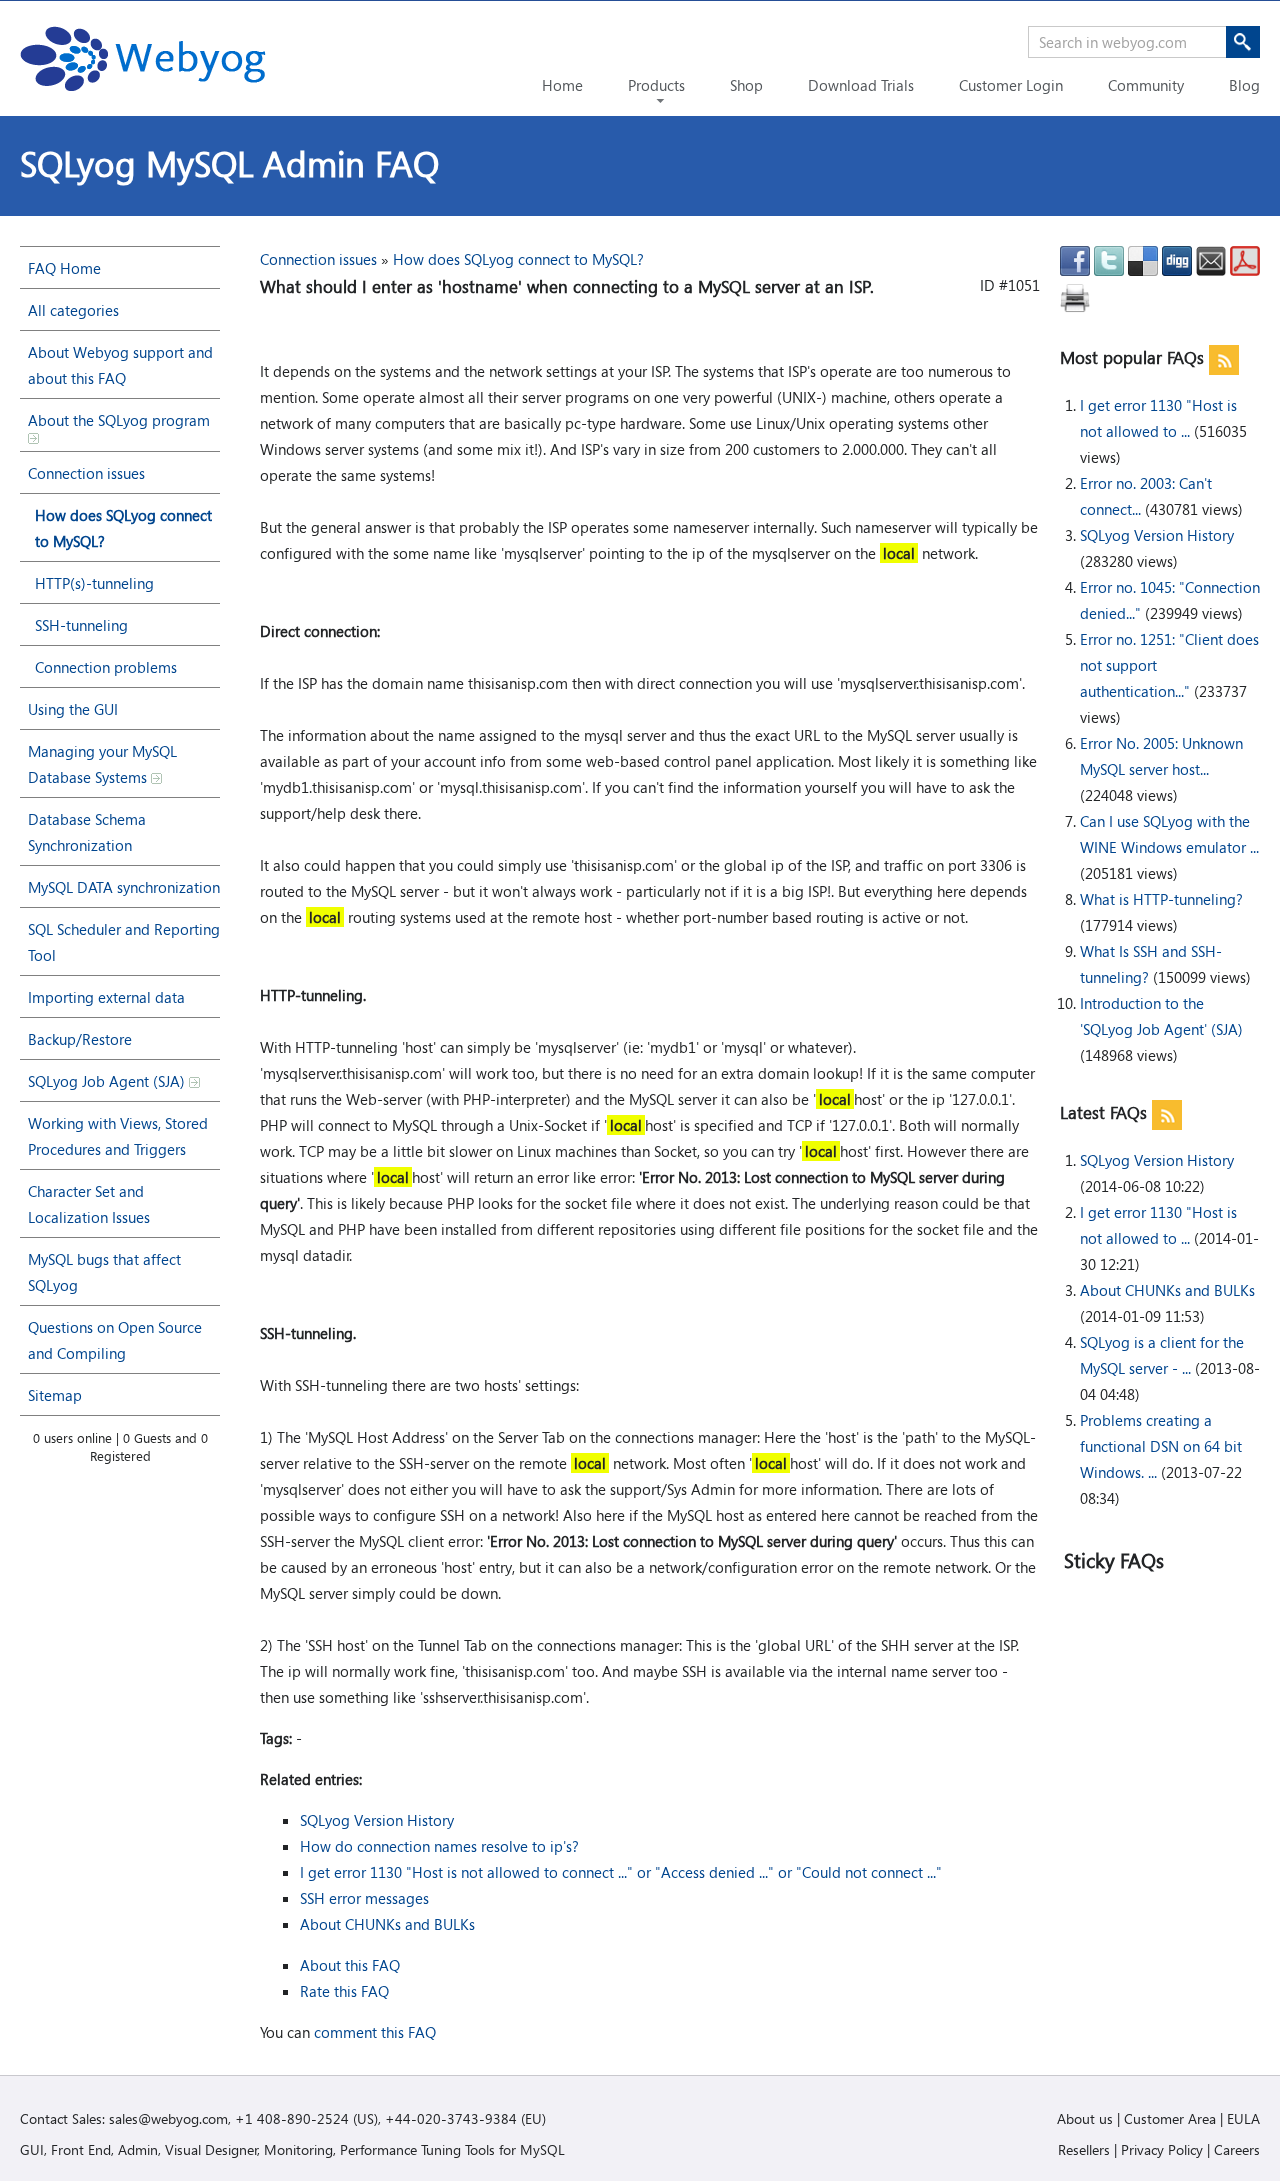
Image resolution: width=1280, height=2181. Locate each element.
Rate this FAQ (344, 1991)
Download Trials (861, 85)
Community (1146, 85)
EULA (1243, 2118)
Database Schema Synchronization (87, 832)
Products (656, 85)
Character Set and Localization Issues (89, 1204)
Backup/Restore (80, 1039)
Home (562, 85)
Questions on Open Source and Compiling (115, 1340)
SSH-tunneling (81, 625)
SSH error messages (364, 1898)
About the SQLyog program (119, 420)
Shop (746, 85)
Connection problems (106, 667)
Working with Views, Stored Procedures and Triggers (118, 1136)
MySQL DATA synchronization (124, 887)
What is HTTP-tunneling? (1161, 899)
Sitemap (55, 1395)
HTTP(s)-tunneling (94, 583)
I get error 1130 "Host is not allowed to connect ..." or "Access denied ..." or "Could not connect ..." (621, 1872)
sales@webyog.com (168, 2118)
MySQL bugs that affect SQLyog (104, 1272)
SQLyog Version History (1157, 535)
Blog (1244, 85)
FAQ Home (64, 268)
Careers (1237, 2149)
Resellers (1084, 2149)
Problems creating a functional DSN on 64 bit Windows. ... (1161, 1446)
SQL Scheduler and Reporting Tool (124, 942)
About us (1085, 2118)
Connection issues (86, 473)
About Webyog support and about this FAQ (120, 365)
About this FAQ (350, 1965)
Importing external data (106, 997)
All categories (73, 310)
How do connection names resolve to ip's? (439, 1846)
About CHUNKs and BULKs (1167, 1290)
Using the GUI (73, 709)
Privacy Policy (1162, 2149)
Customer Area (1170, 2118)
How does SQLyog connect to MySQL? (123, 528)
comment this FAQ (375, 2032)
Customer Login (1011, 85)
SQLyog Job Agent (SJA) (108, 1081)
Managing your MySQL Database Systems (102, 764)
